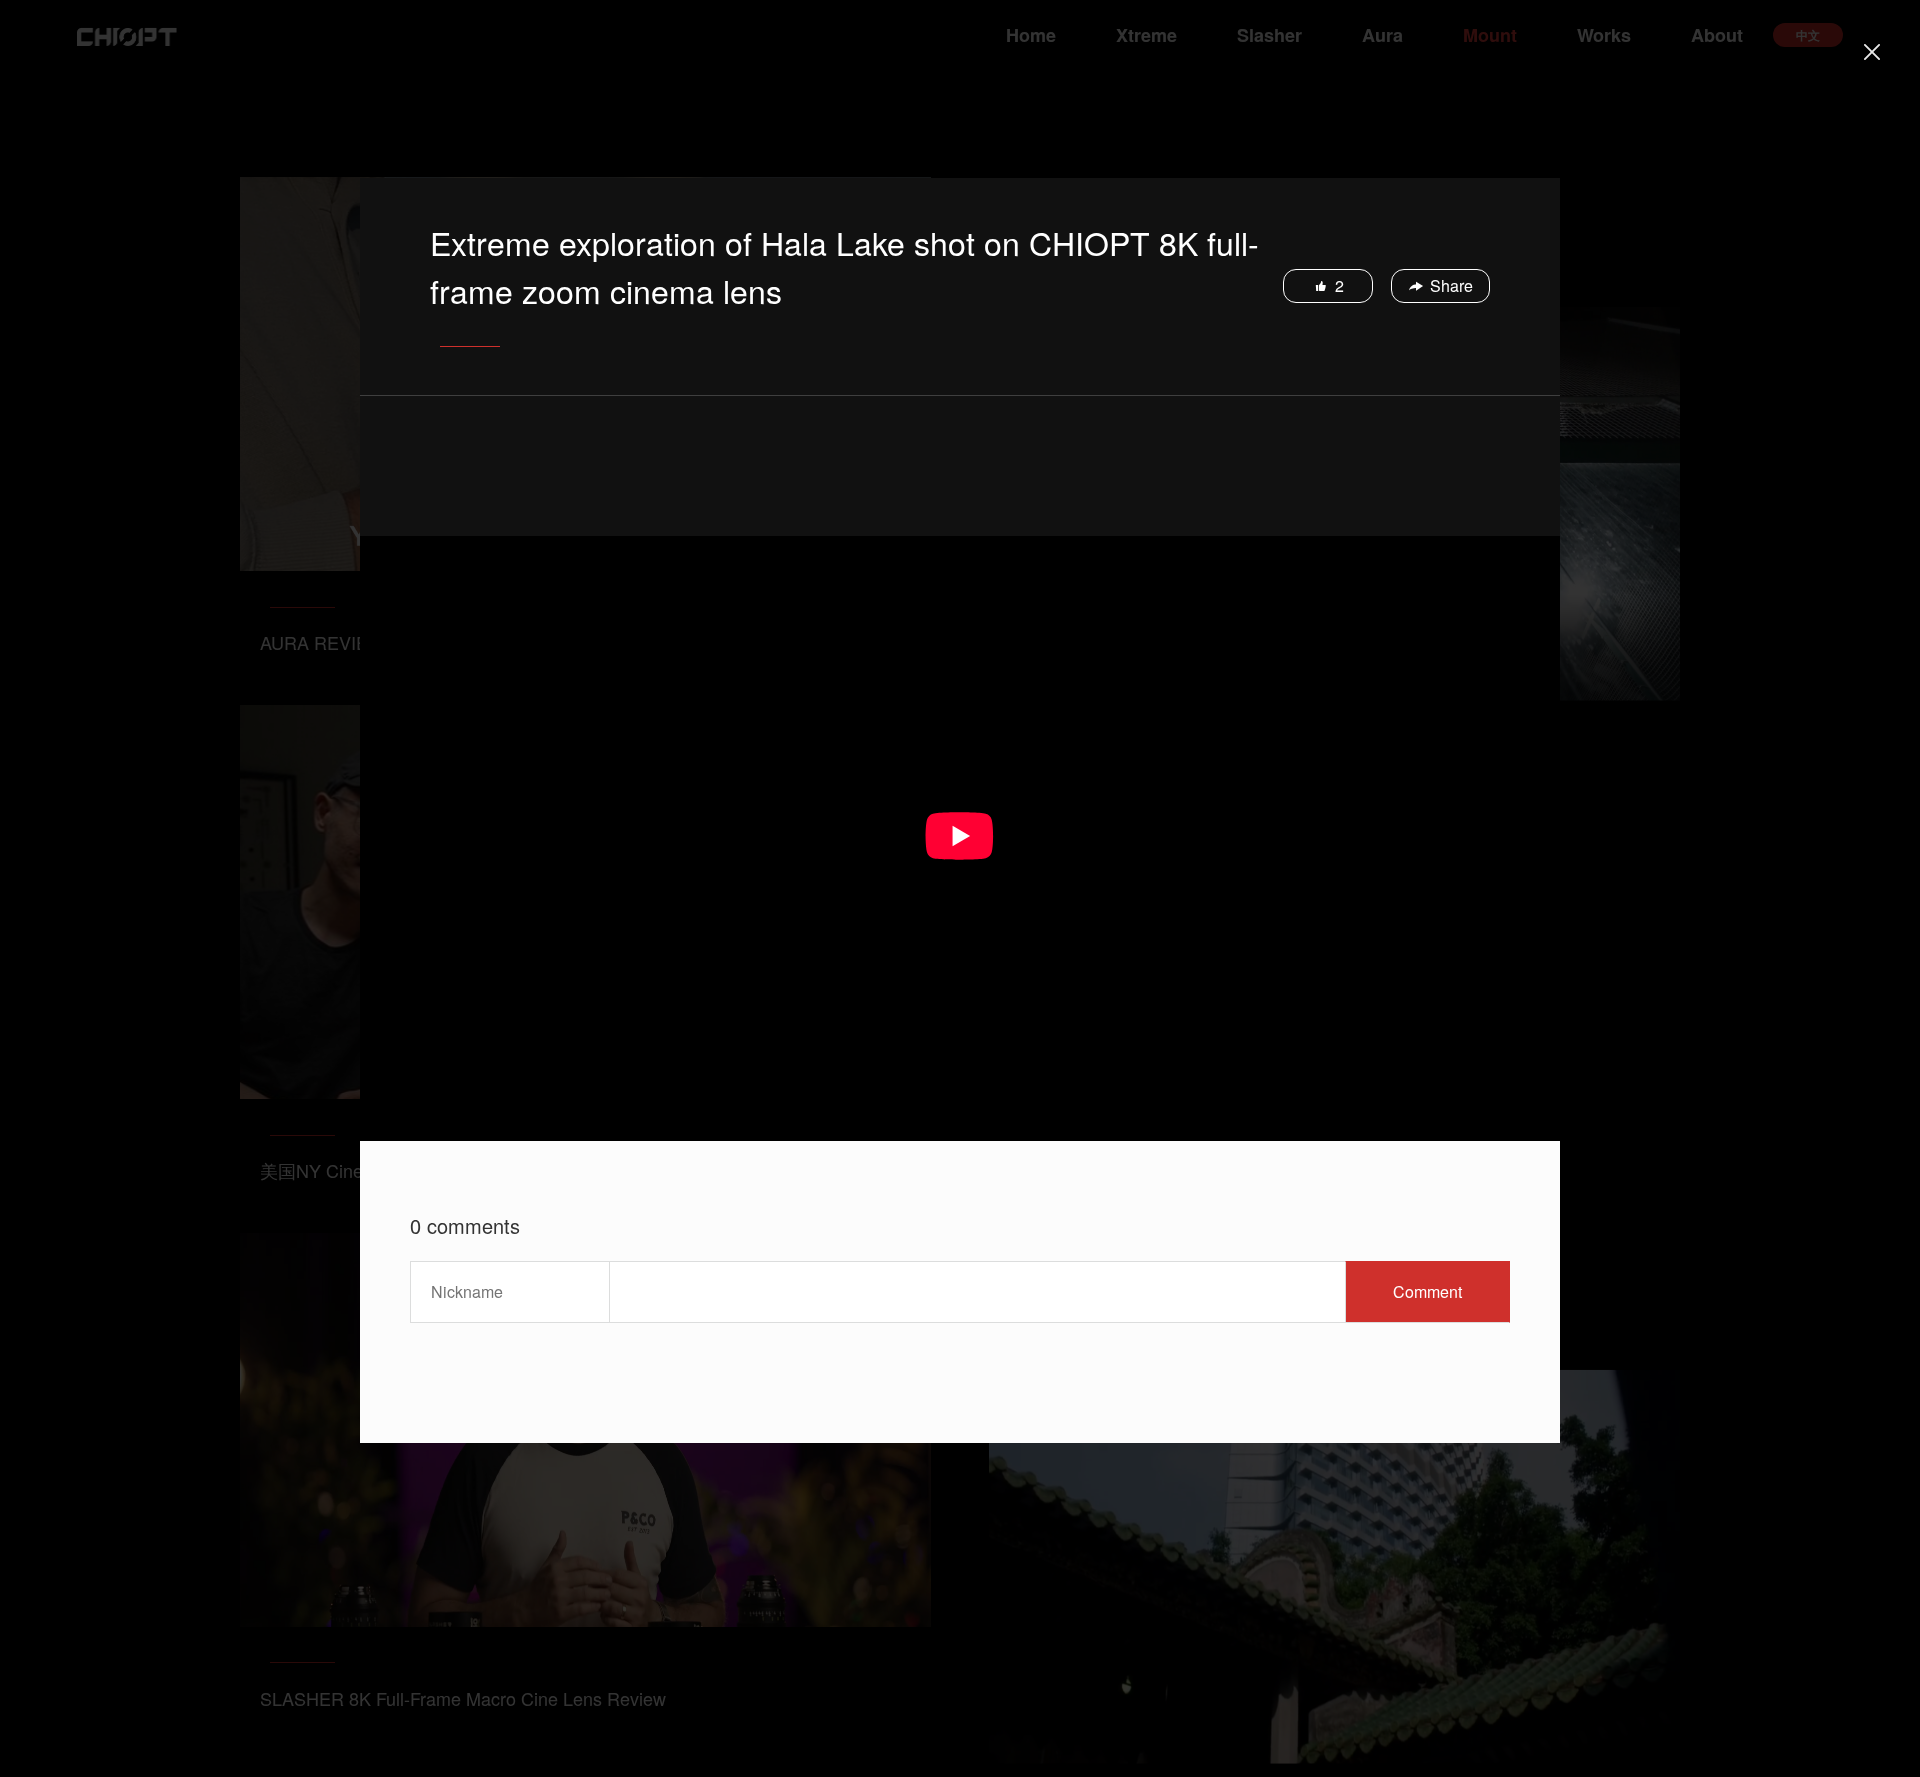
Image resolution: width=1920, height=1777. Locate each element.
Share (1451, 285)
